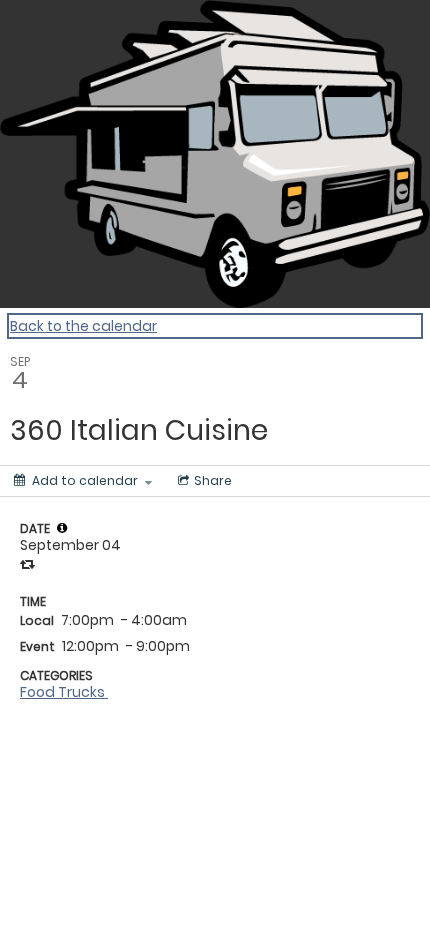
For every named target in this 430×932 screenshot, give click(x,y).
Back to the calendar (83, 326)
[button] (62, 528)
